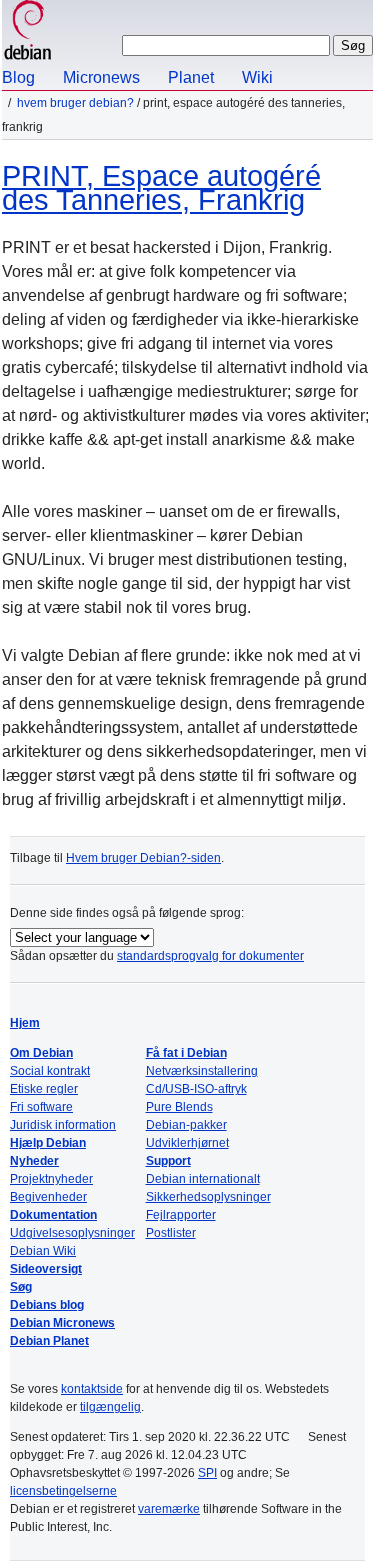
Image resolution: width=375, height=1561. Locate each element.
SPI (207, 1473)
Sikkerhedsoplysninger (208, 1197)
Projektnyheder (51, 1179)
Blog (18, 77)
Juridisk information (63, 1125)
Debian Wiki (43, 1251)
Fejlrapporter (181, 1215)
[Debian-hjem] (28, 32)
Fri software (41, 1107)
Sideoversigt (46, 1269)
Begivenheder (48, 1197)
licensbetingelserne (63, 1491)
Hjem (25, 1023)
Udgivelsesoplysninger (72, 1233)
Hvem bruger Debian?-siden (143, 858)
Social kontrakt (50, 1071)
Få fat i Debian (186, 1053)
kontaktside (92, 1389)
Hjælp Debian (48, 1143)
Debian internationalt (203, 1179)
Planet (191, 77)
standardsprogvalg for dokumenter (210, 956)
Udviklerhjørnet (187, 1143)
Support (168, 1161)
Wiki (257, 77)
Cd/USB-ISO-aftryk (196, 1089)
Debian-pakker (186, 1125)
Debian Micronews (62, 1323)
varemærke (169, 1509)
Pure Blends (179, 1107)
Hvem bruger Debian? (75, 103)
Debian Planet (49, 1341)
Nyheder (34, 1161)
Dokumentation (53, 1215)
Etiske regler (44, 1089)
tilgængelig (110, 1407)
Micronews (101, 77)
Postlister (171, 1233)
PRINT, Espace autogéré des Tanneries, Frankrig (161, 188)
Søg (21, 1287)
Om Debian (41, 1053)
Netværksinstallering (202, 1071)
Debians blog (47, 1305)
